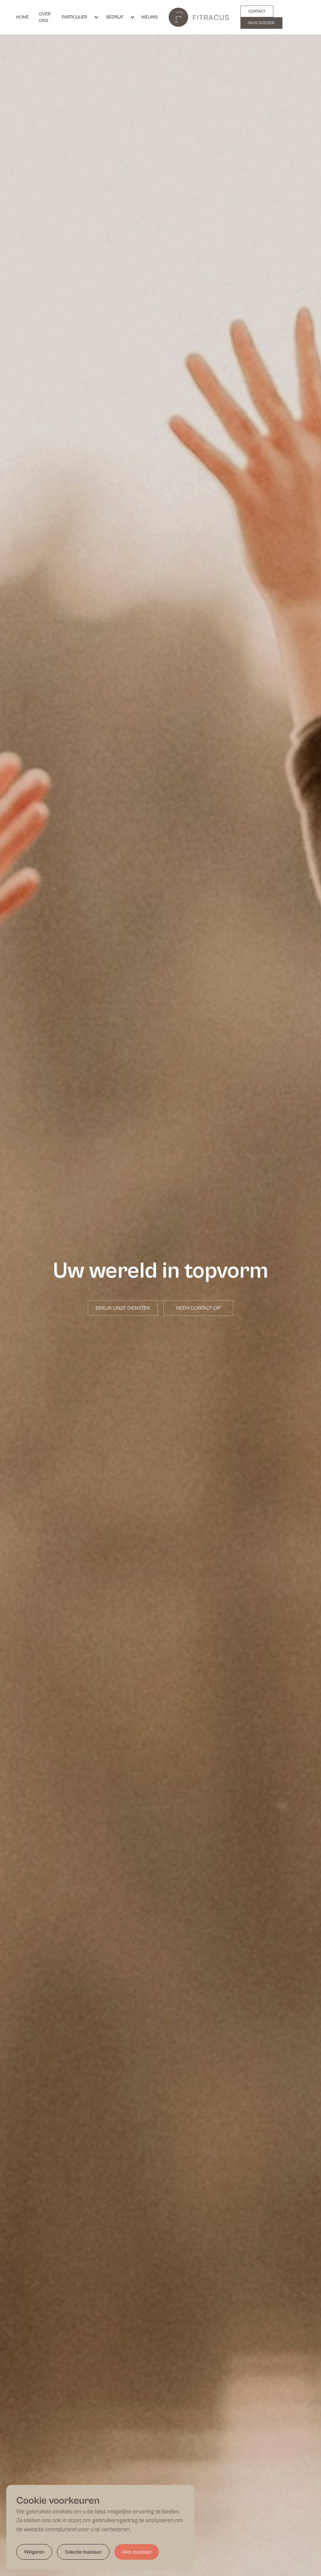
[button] (78, 17)
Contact (257, 11)
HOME (22, 17)
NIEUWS (150, 17)
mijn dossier (261, 23)
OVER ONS (45, 17)
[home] (199, 17)
